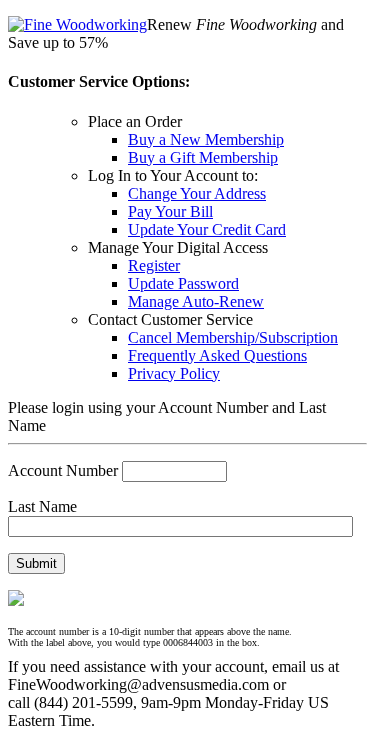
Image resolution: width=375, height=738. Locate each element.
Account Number (63, 470)
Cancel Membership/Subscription (233, 337)
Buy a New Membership (206, 139)
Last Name (42, 506)
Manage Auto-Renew (196, 301)
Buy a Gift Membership (203, 157)
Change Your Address (197, 193)
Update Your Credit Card (207, 229)
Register (154, 265)
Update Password (183, 283)
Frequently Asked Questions (217, 355)
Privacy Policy (174, 373)
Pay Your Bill (170, 211)
